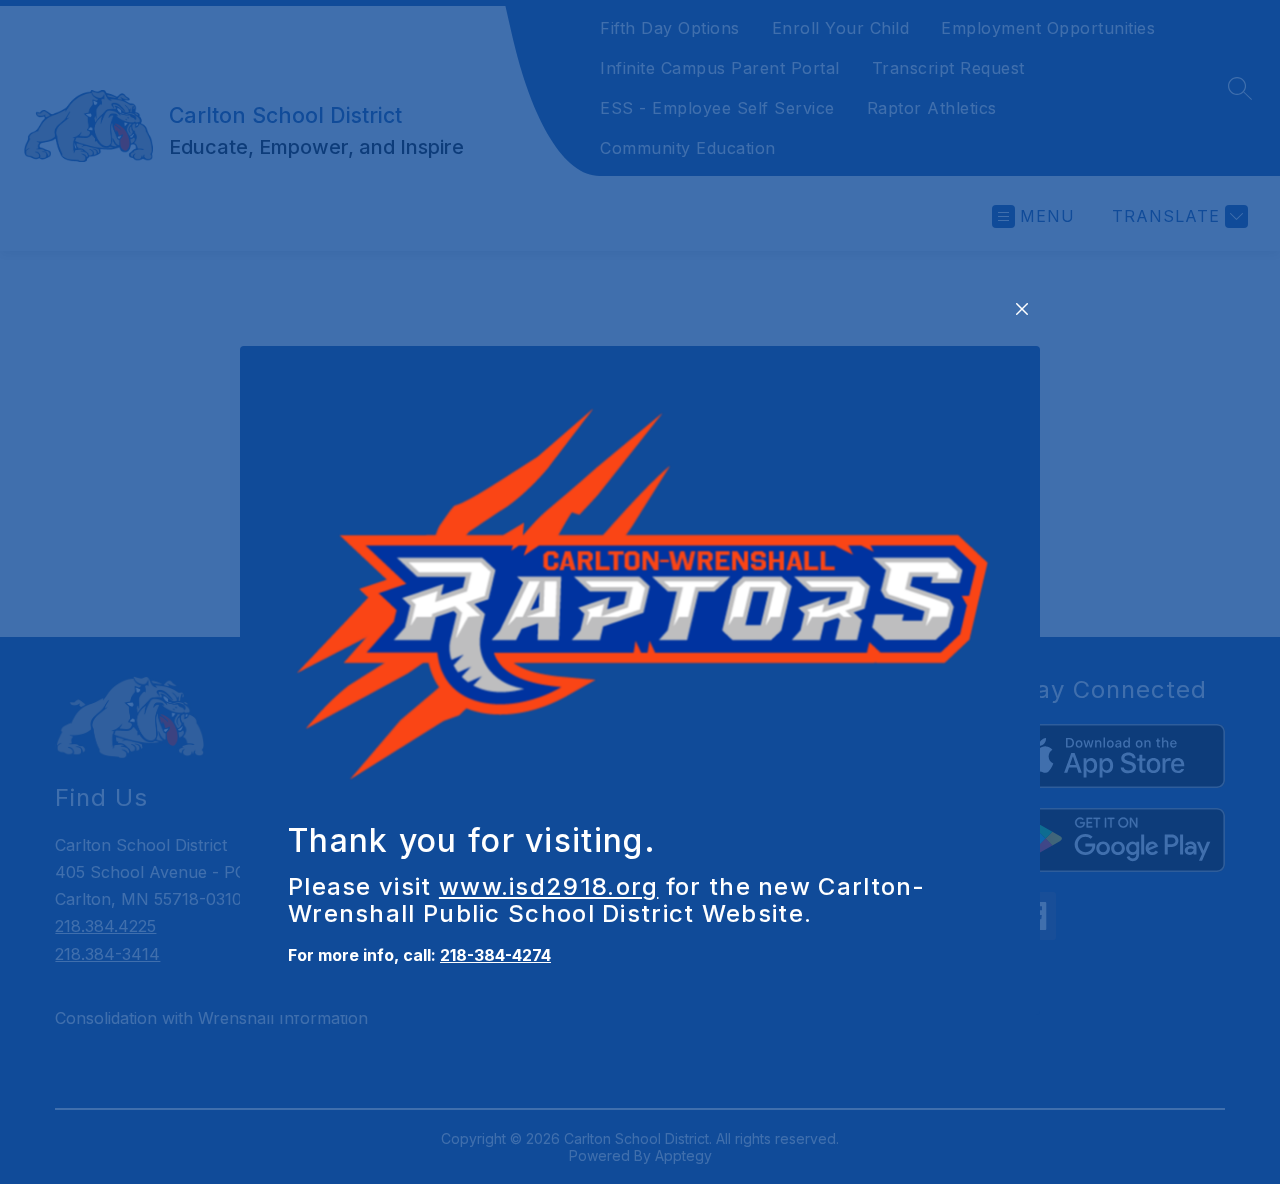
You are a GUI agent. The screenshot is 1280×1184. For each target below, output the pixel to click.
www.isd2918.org (549, 886)
